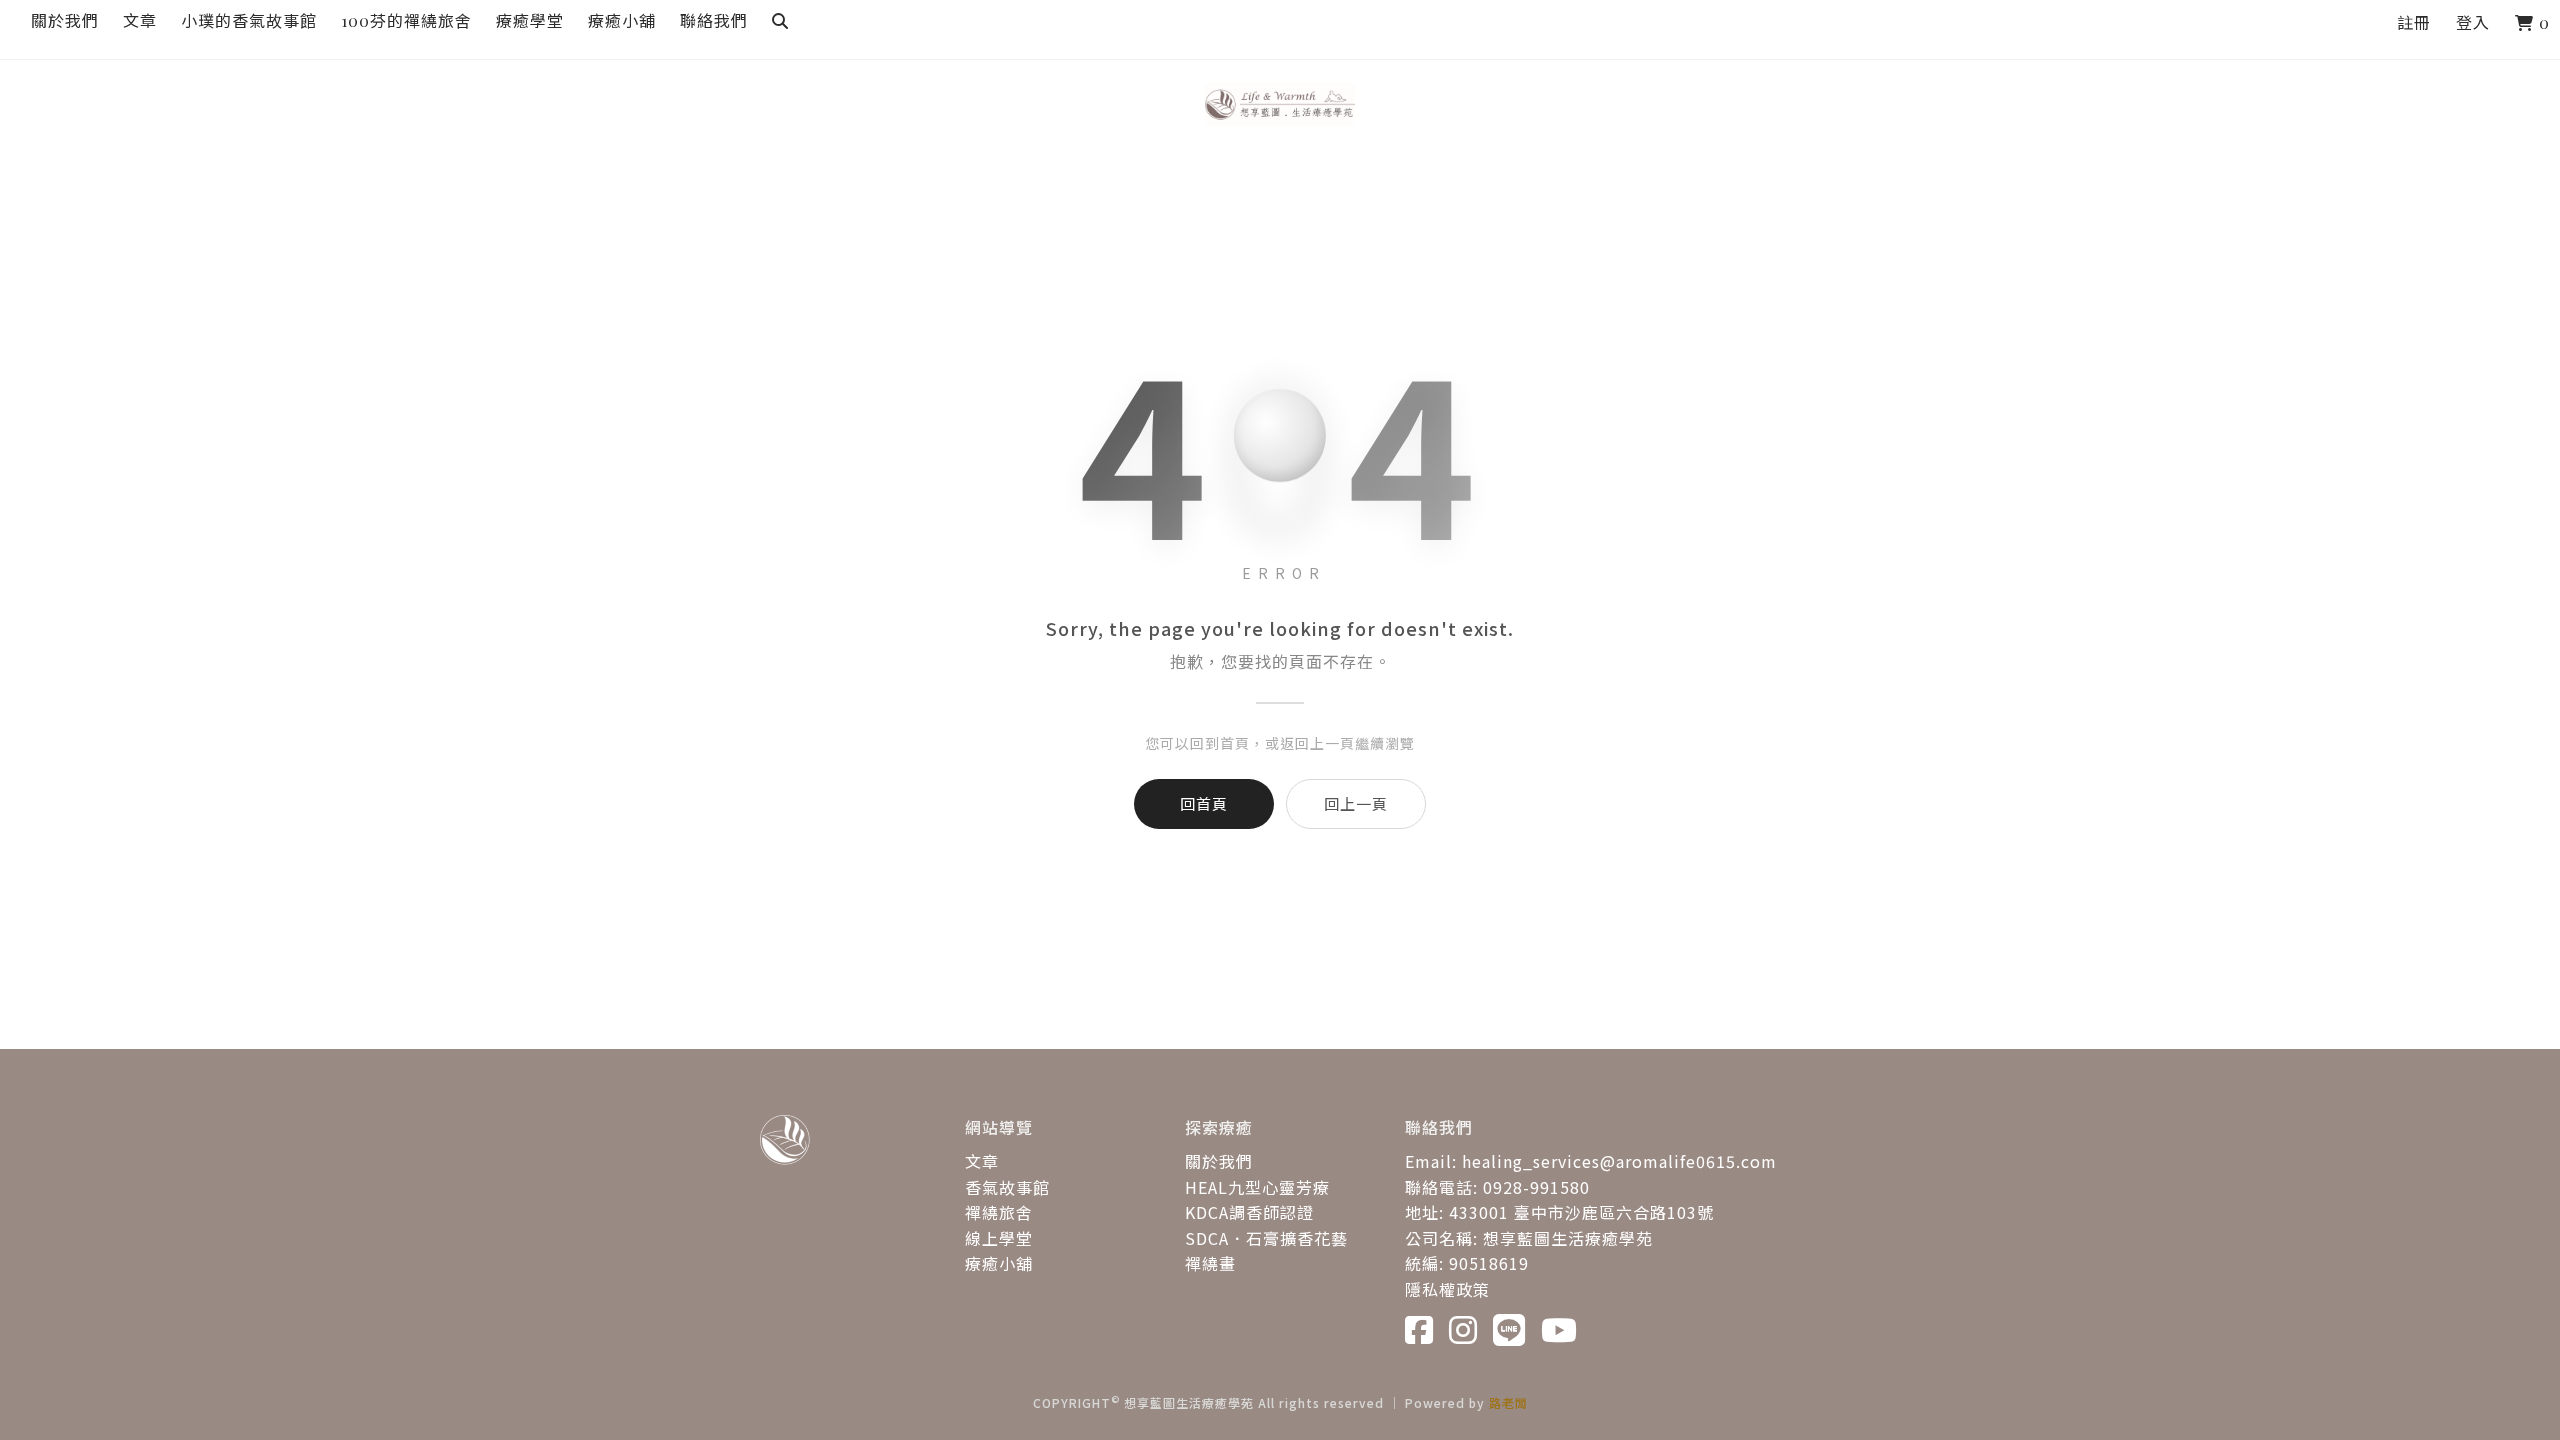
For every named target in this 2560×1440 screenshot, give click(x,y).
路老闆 (1508, 1402)
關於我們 (1219, 1161)
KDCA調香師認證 (1249, 1212)
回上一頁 (1356, 803)
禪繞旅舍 (999, 1212)
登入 (2473, 22)
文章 (982, 1161)
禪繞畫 (1210, 1263)
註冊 (2414, 22)
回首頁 (1204, 803)
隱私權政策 (1447, 1289)
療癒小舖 (999, 1263)
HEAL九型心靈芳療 (1257, 1187)
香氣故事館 (1007, 1187)
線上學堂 (999, 1238)
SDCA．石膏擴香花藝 (1266, 1238)
